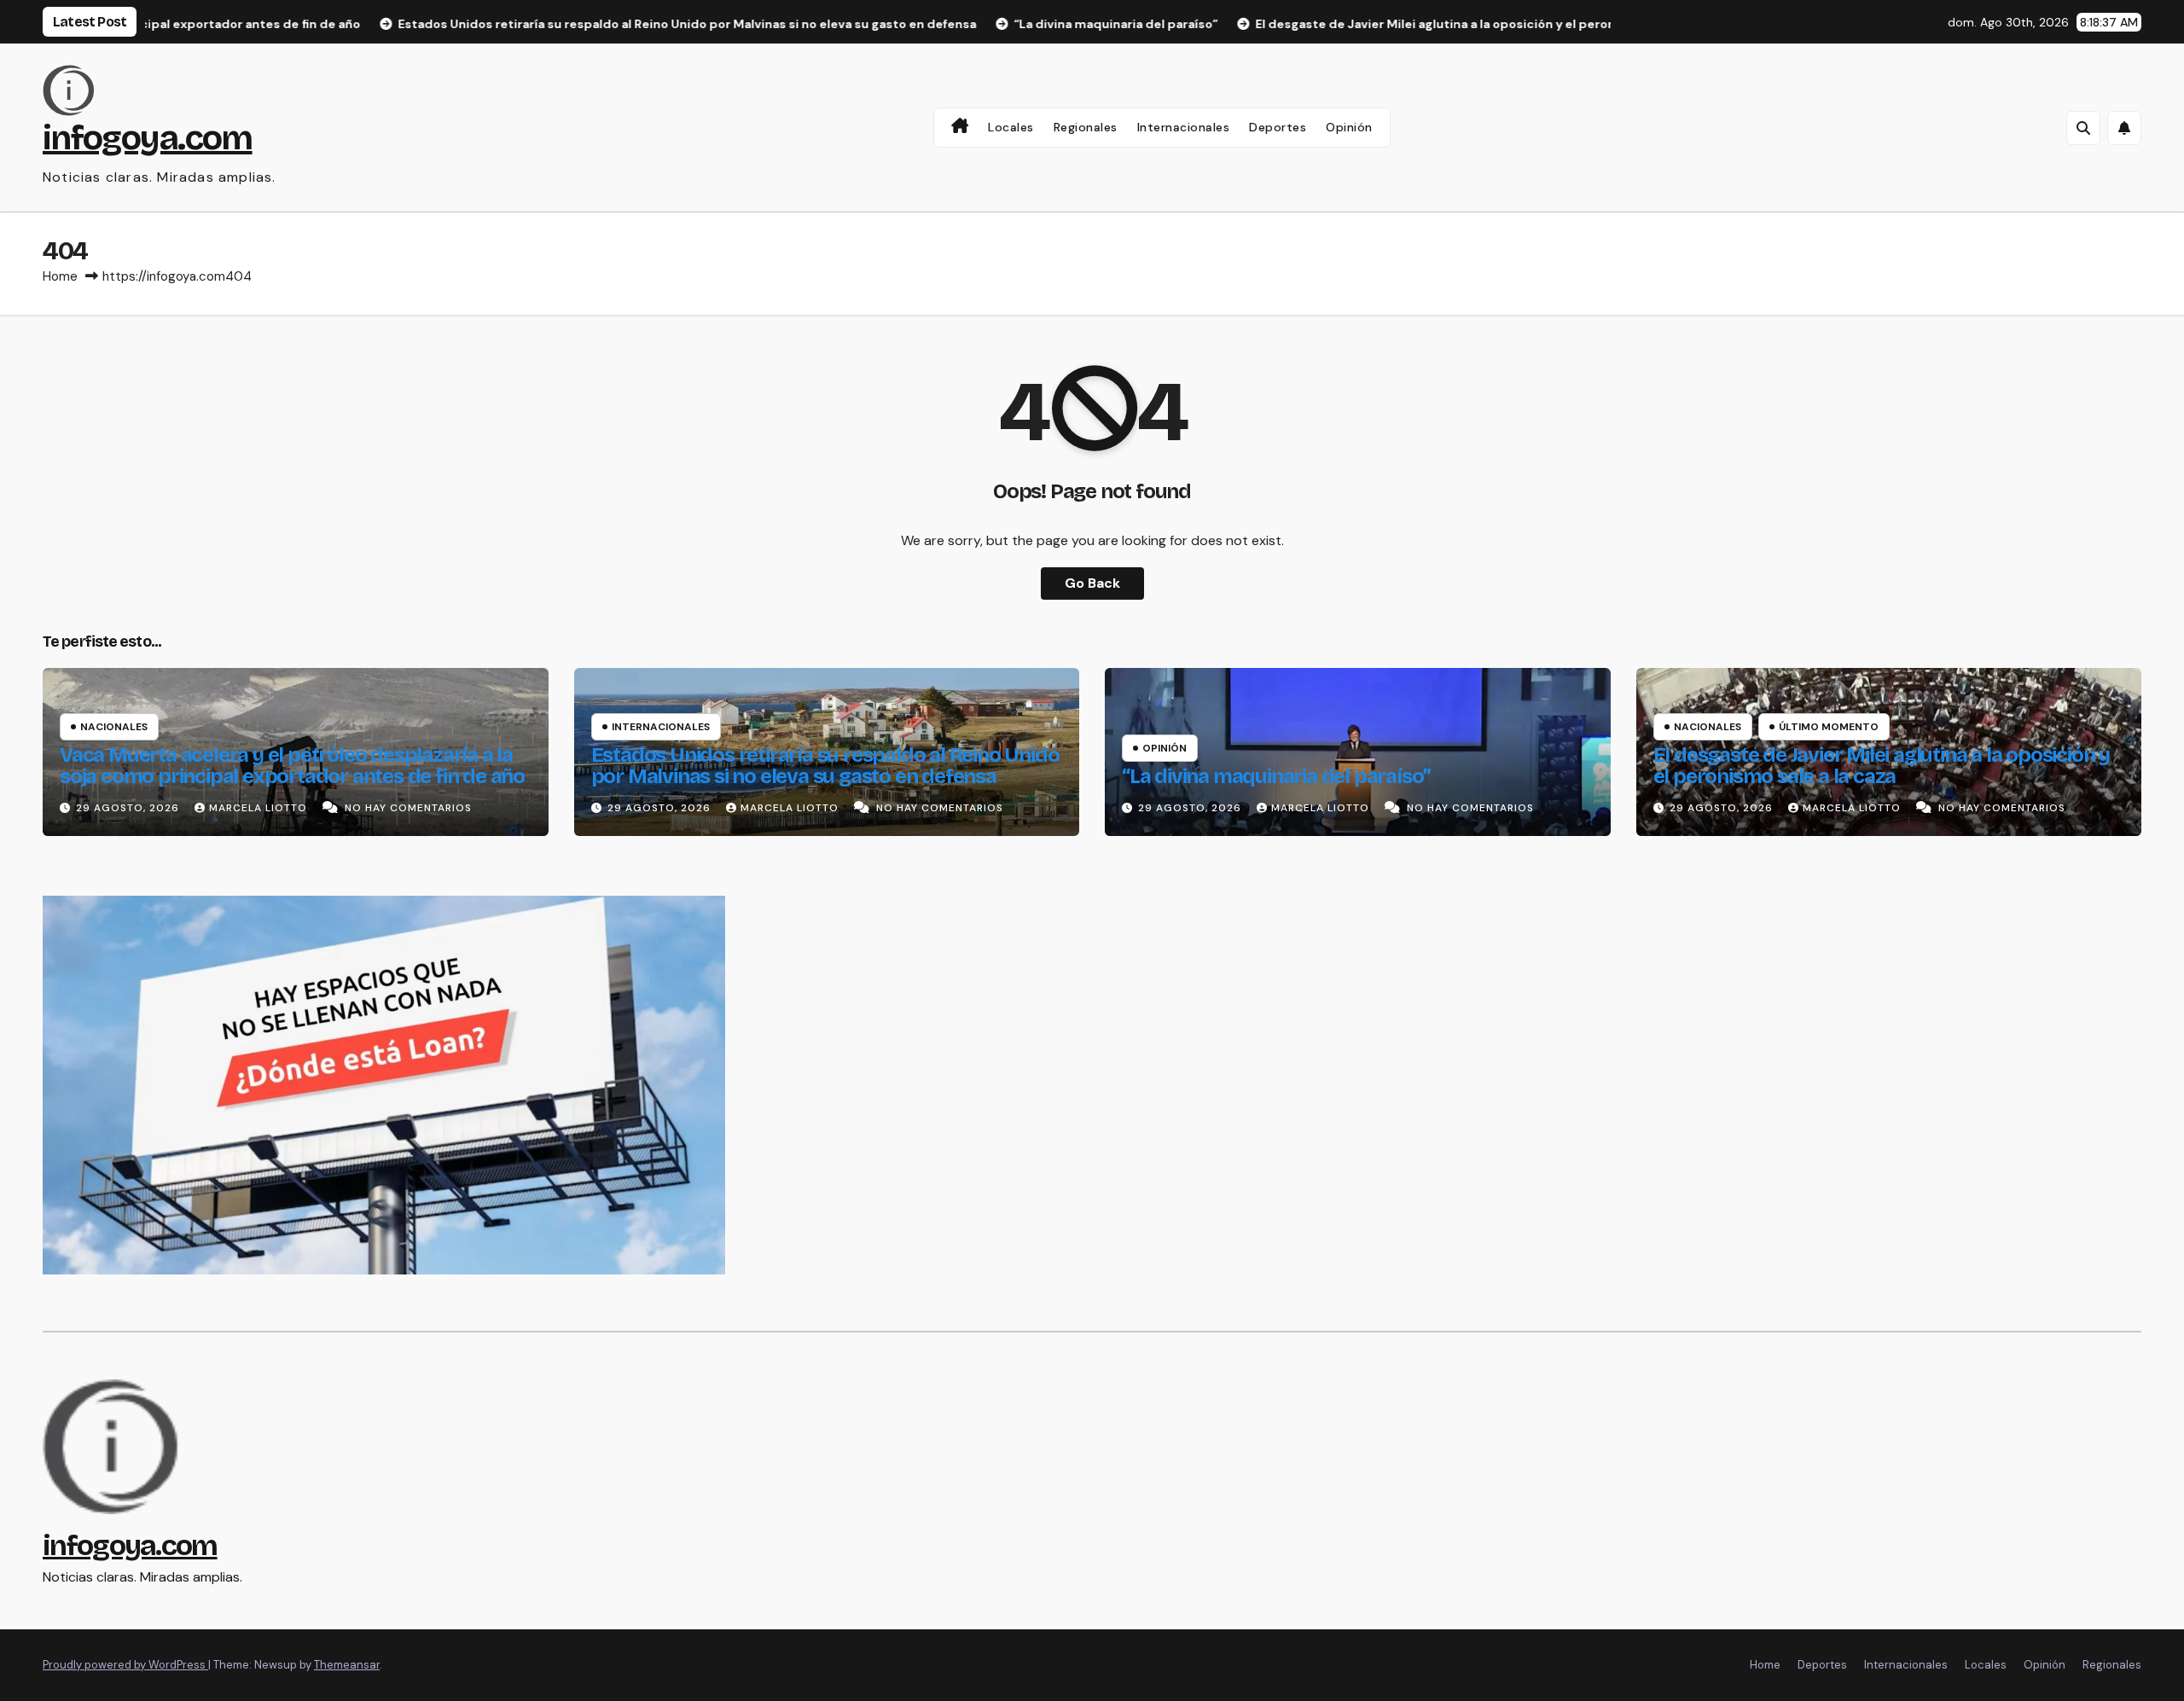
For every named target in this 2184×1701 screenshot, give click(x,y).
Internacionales (1184, 127)
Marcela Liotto (260, 808)
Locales (1011, 127)
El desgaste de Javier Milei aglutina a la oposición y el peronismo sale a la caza (1882, 766)
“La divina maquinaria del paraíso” (1276, 776)
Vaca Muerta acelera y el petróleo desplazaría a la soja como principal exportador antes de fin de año (292, 766)
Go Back (1092, 583)
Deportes (1278, 127)
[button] (2083, 128)
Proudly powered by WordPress (125, 1665)
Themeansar (347, 1665)
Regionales (1086, 127)
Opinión (1349, 127)
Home (60, 276)
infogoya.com (148, 138)
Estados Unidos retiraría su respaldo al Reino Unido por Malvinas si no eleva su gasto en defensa (825, 766)
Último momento (1829, 727)
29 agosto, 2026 (129, 808)
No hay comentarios (408, 808)
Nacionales (114, 727)
